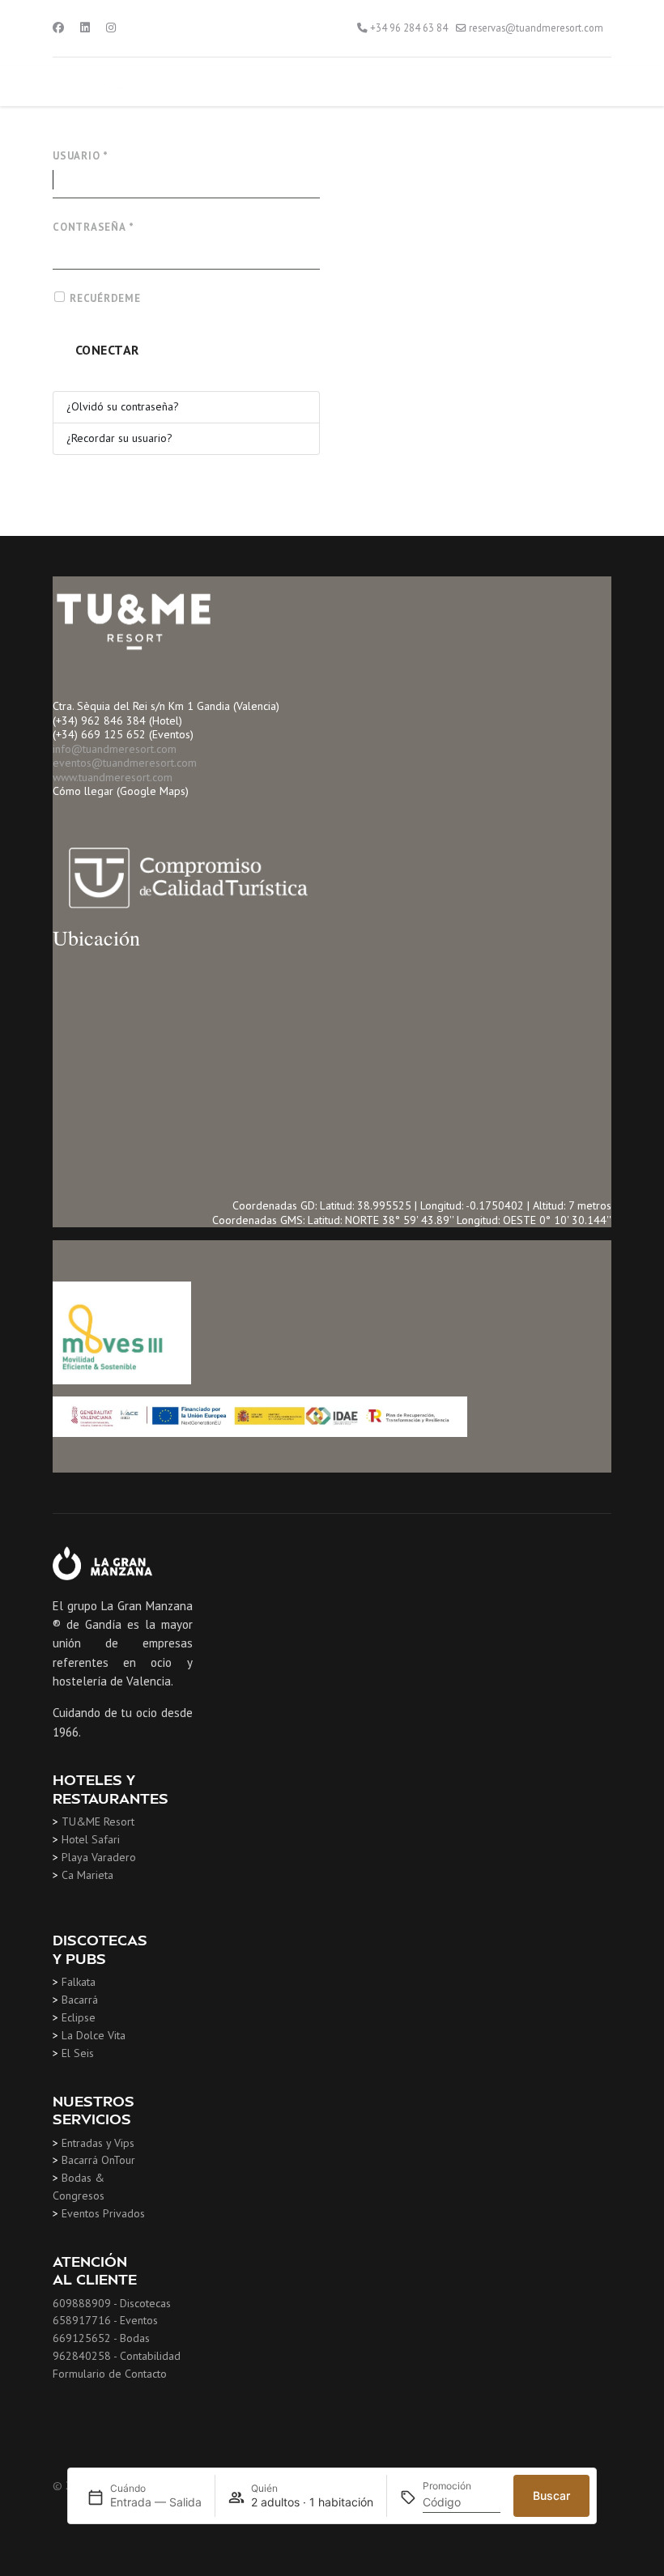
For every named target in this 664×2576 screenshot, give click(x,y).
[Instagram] (111, 28)
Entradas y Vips (98, 2143)
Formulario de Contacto (110, 2374)
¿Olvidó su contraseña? (123, 406)
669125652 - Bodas (101, 2338)
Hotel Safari (91, 1839)
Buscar (551, 2495)
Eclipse (79, 2017)
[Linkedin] (85, 28)
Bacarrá (80, 2000)
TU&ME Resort (98, 1821)
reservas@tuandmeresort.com (536, 28)
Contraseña (93, 227)
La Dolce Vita (94, 2035)
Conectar (107, 350)
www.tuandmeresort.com (113, 777)
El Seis (78, 2053)
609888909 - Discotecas (112, 2303)
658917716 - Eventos (105, 2320)
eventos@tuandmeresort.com (125, 763)
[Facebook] (58, 28)
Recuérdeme (105, 298)
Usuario (81, 156)
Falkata (79, 1982)
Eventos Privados (103, 2213)
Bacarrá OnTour (98, 2160)
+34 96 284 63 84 (409, 28)
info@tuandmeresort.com (115, 749)
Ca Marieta (87, 1875)
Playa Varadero (99, 1857)
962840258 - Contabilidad (117, 2356)
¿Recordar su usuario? (119, 438)
